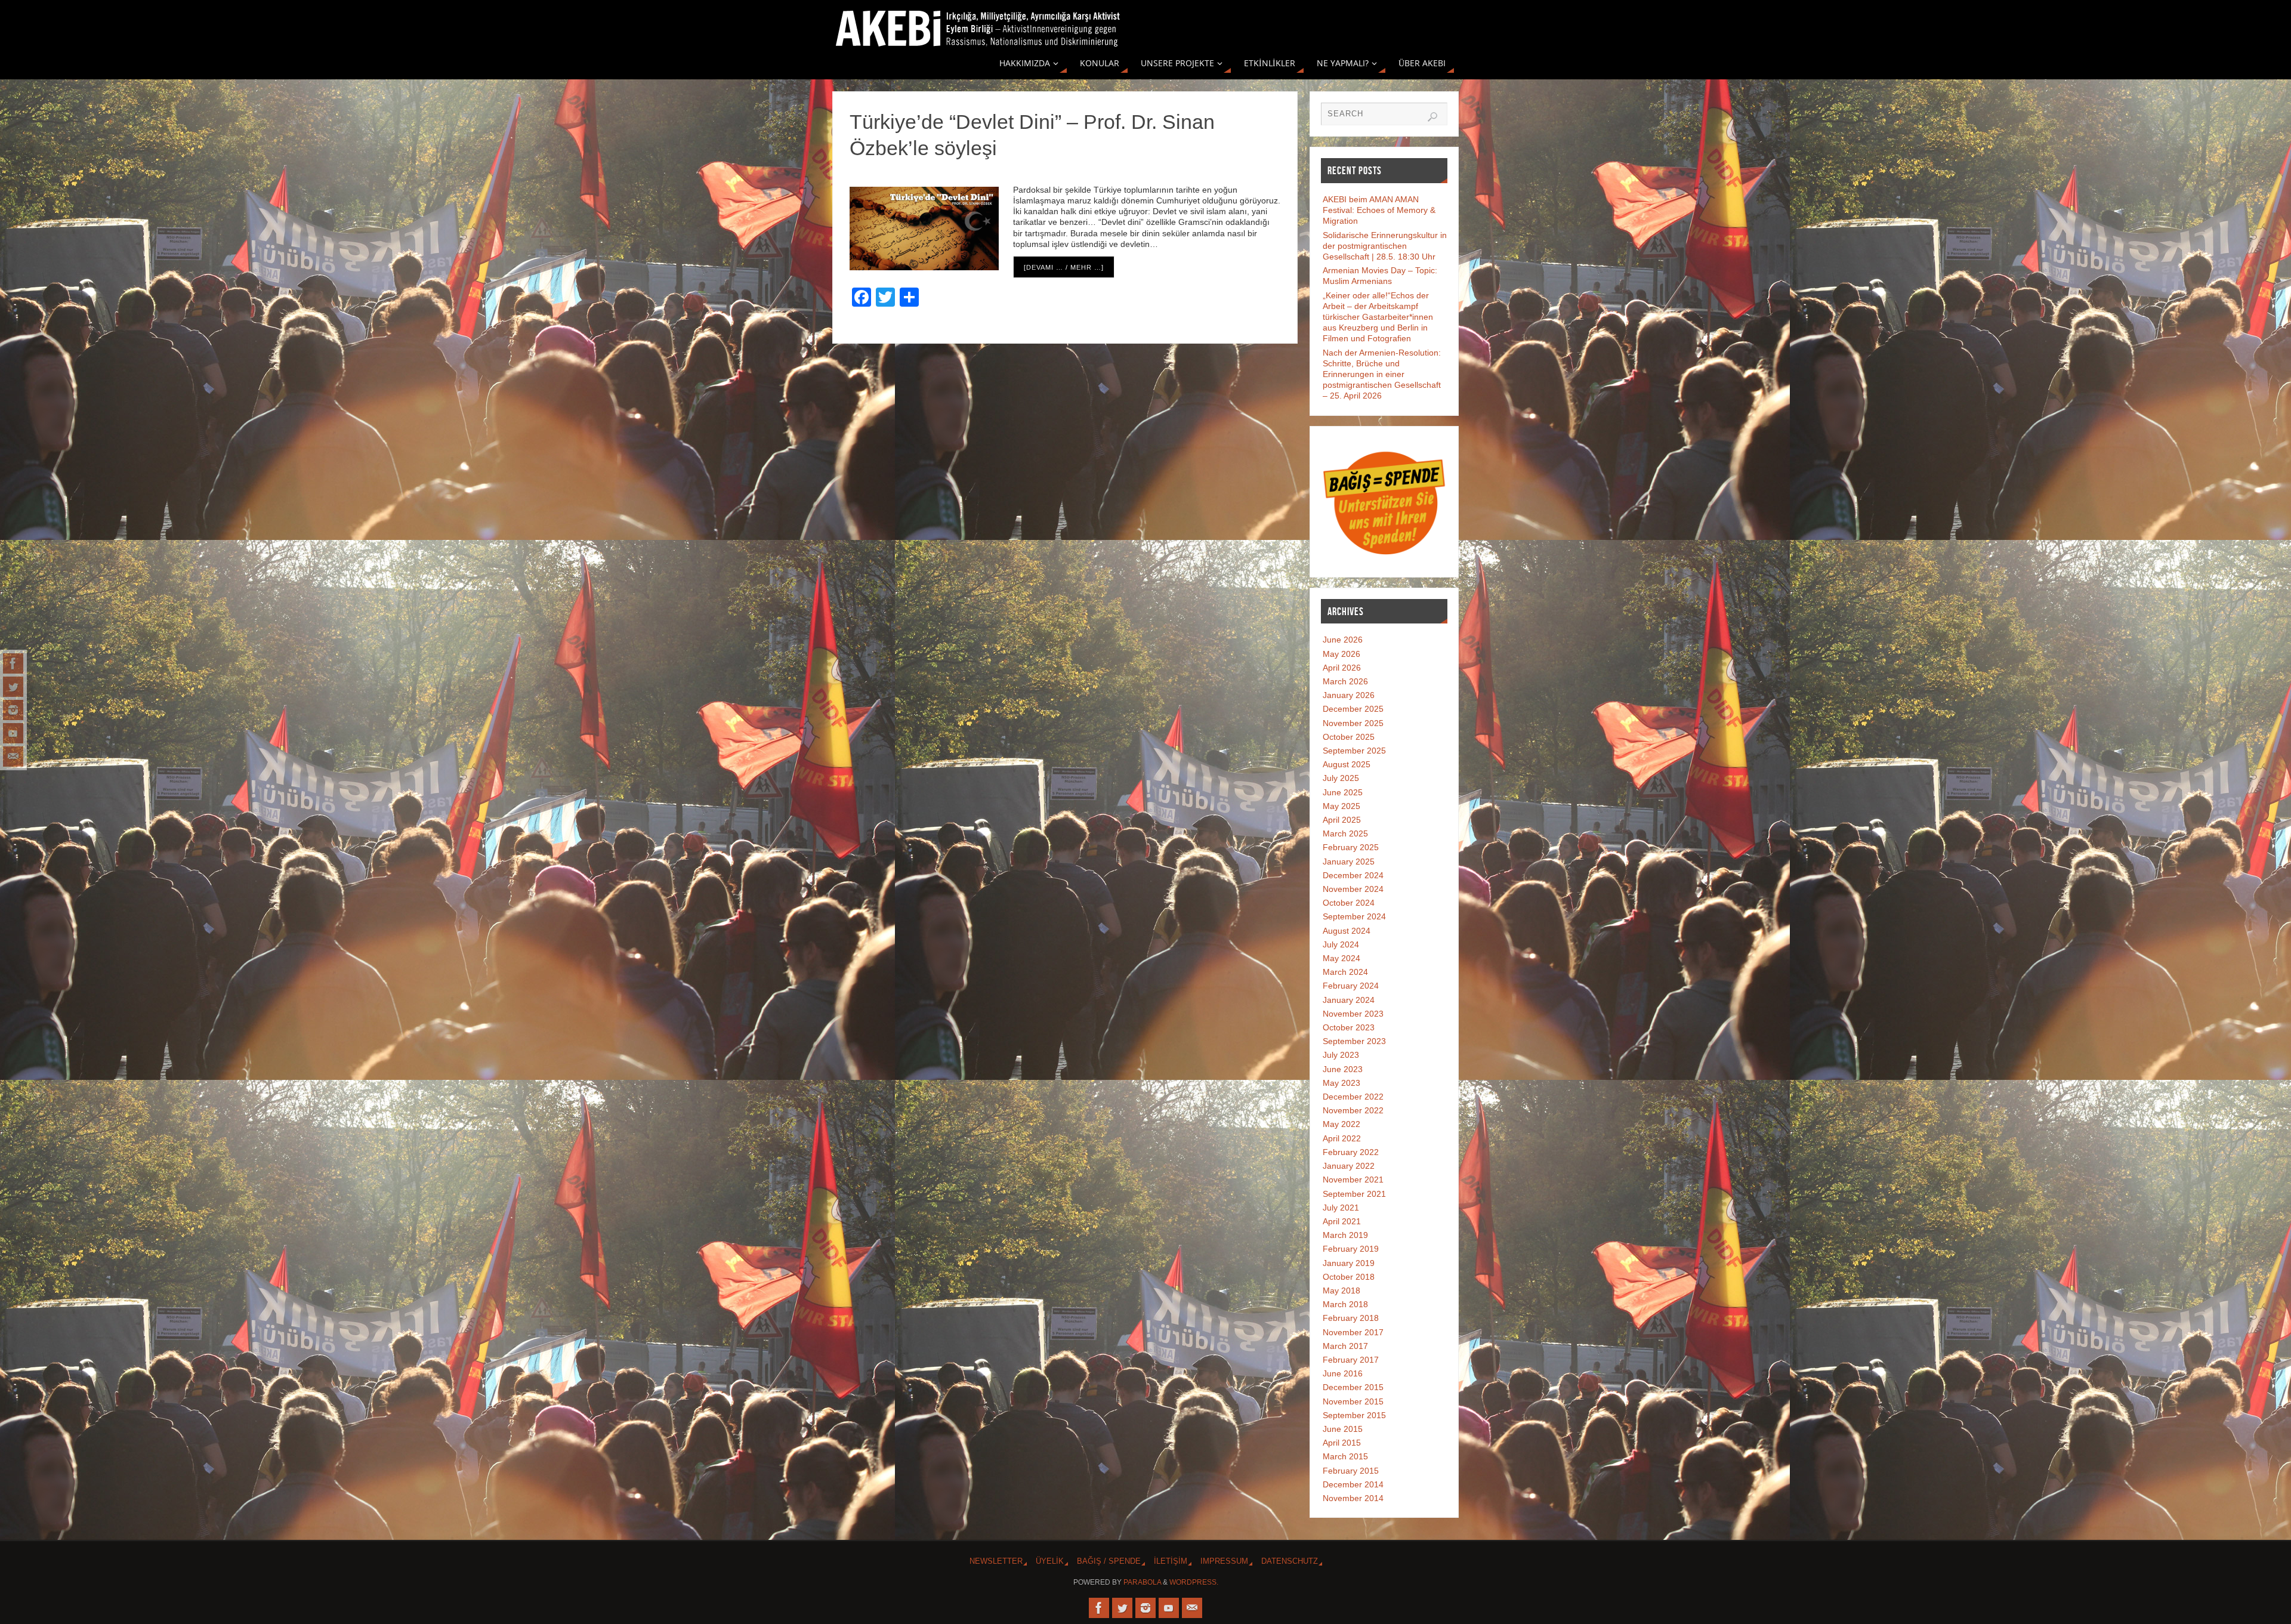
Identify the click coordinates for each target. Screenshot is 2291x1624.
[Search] (1432, 117)
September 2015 (1354, 1415)
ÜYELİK (1050, 1561)
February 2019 (1351, 1249)
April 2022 (1342, 1138)
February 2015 (1351, 1471)
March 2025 (1345, 833)
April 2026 (1342, 668)
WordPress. (1194, 1582)
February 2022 (1351, 1152)
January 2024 (1349, 1000)
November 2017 (1353, 1332)
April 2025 (1342, 820)
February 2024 (1351, 986)
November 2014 (1353, 1498)
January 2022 (1349, 1166)
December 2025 (1353, 709)
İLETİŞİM (1171, 1561)
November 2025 (1353, 723)
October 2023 (1349, 1027)
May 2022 (1341, 1124)
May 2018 (1341, 1290)
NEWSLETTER (996, 1561)
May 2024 (1341, 958)
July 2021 (1341, 1208)
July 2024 (1341, 944)
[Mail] (13, 757)
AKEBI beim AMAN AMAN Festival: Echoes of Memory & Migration (1379, 210)
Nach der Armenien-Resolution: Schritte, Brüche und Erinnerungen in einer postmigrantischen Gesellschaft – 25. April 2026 (1382, 374)
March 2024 (1345, 972)
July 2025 (1341, 778)
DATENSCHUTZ (1290, 1561)
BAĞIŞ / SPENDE (1109, 1561)
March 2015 (1345, 1456)
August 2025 (1347, 764)
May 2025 (1341, 806)
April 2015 (1342, 1443)
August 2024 (1347, 931)
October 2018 (1349, 1277)
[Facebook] (13, 663)
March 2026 (1345, 681)
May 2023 (1341, 1083)
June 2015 (1343, 1429)
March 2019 (1345, 1235)
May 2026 (1341, 654)
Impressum (1224, 1561)
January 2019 (1349, 1263)
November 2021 (1353, 1180)
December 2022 (1353, 1097)
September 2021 (1354, 1194)
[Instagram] (13, 710)
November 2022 (1353, 1110)
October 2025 (1349, 737)
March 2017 (1345, 1346)
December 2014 (1353, 1484)
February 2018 (1351, 1318)
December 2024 (1353, 875)
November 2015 (1353, 1401)
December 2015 (1353, 1387)
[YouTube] (13, 733)
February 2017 (1351, 1360)
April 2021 (1342, 1221)
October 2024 (1349, 903)
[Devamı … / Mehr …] (1064, 267)
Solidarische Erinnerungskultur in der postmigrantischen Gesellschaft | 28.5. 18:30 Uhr (1385, 246)
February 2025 (1351, 847)
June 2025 (1343, 792)
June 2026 (1343, 640)
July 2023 (1341, 1055)
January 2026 (1349, 695)
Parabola (1142, 1582)
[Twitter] (13, 687)
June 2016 (1343, 1373)
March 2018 (1345, 1304)
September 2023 (1354, 1041)
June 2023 (1343, 1069)
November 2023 (1353, 1014)
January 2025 (1349, 862)
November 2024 (1353, 889)
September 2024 (1354, 916)
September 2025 (1354, 751)
